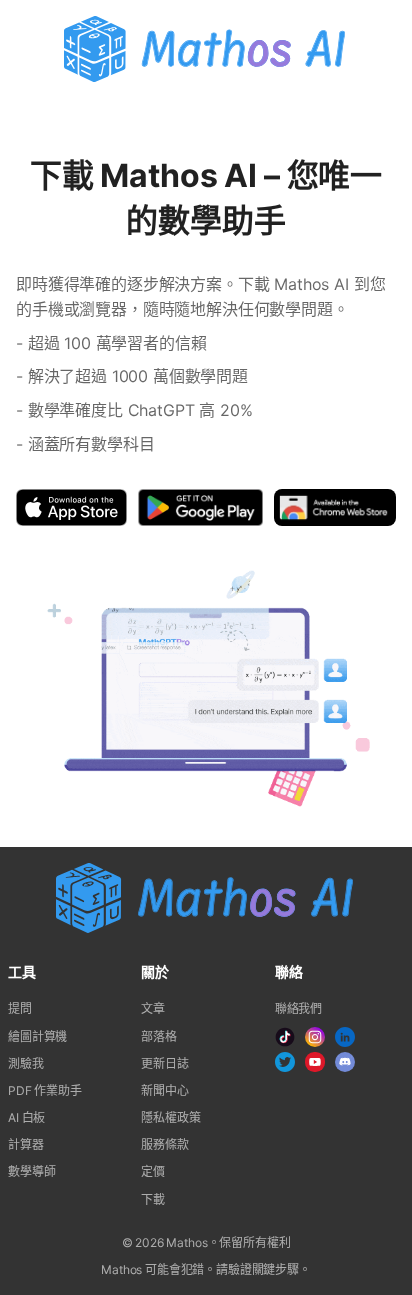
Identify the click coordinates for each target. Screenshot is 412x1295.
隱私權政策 (170, 1117)
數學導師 (31, 1171)
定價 (153, 1171)
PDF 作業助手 (45, 1090)
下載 (153, 1199)
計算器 (26, 1144)
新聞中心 (164, 1090)
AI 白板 (26, 1117)
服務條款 (164, 1144)
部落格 (159, 1036)
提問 (20, 1008)
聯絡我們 (298, 1008)
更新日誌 (164, 1063)
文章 (153, 1008)
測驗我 (26, 1063)
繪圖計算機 (37, 1036)
